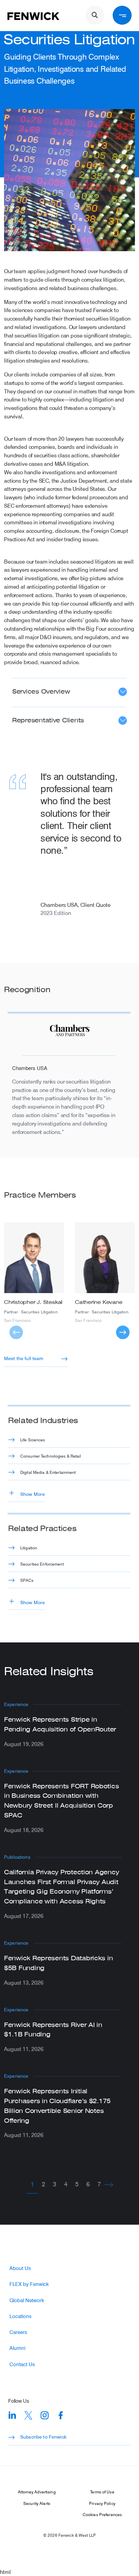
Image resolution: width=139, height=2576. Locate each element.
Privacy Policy (102, 2503)
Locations (20, 2316)
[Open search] (95, 15)
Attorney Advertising (37, 2492)
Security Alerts (37, 2503)
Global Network (27, 2300)
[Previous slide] (16, 1332)
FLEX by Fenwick (29, 2284)
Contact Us (22, 2364)
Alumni (17, 2348)
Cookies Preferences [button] (102, 2514)
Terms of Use (102, 2492)
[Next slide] (123, 1332)
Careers (18, 2332)
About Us (20, 2268)
